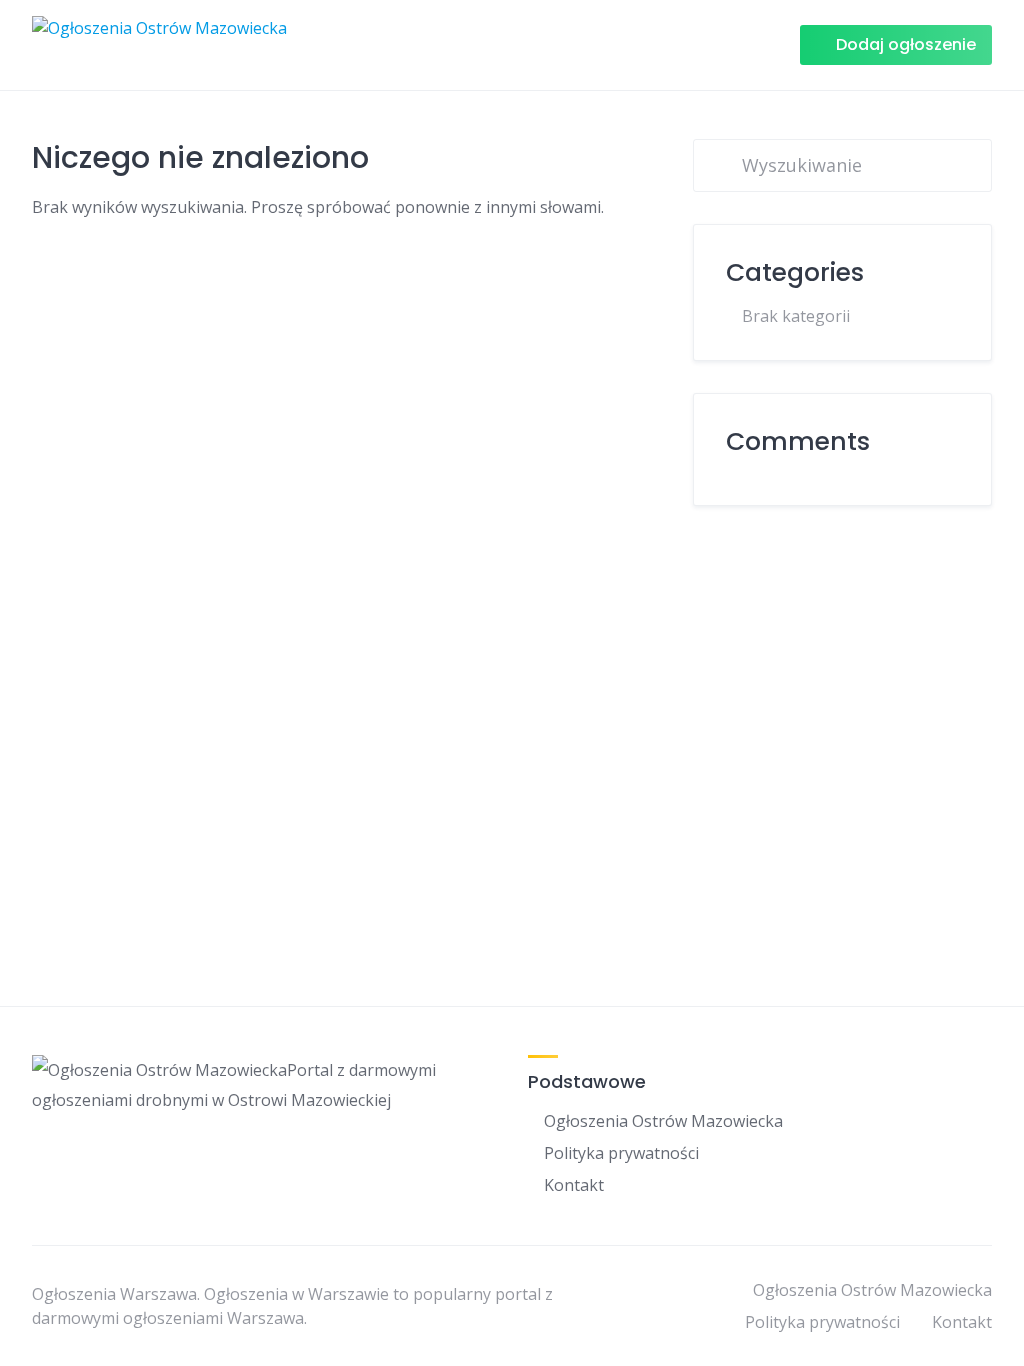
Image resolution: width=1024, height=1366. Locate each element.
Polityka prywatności (621, 1153)
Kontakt (574, 1185)
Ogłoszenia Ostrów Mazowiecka (663, 1121)
